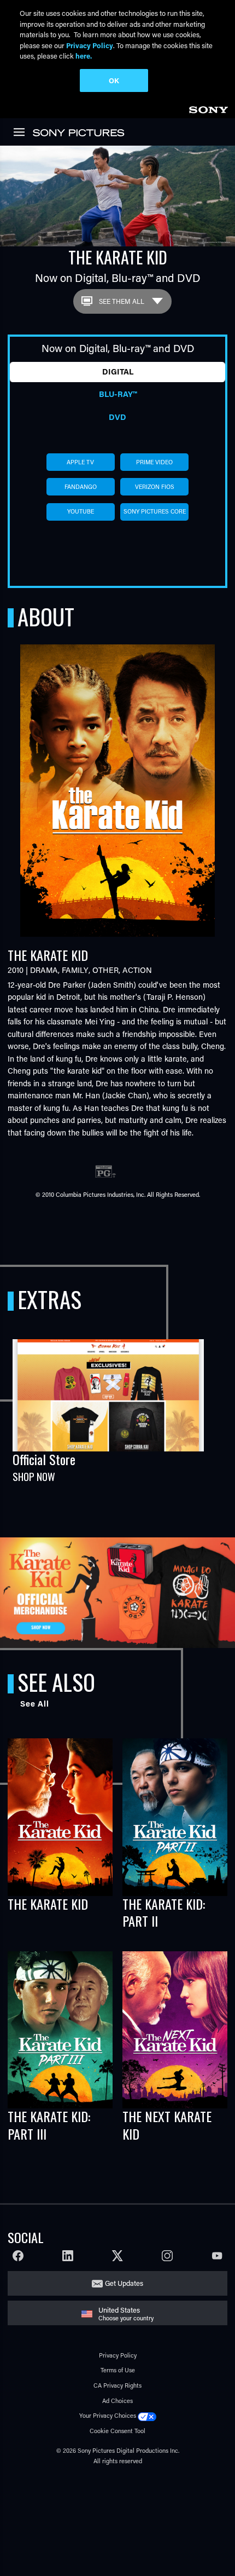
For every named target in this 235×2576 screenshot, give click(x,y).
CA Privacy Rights (117, 2385)
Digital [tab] (118, 371)
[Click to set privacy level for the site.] (147, 2415)
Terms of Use (118, 2370)
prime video (154, 462)
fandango (81, 487)
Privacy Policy (118, 2355)
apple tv (80, 462)
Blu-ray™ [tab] (118, 394)
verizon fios (155, 487)
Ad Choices (117, 2401)
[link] (208, 108)
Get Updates (124, 2283)
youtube (81, 511)
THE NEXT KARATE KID (167, 2125)
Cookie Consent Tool (117, 2431)
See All (35, 1704)
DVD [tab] (117, 417)
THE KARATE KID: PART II (164, 1912)
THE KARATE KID (48, 1904)
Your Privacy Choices (108, 2415)
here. (84, 56)
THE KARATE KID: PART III (49, 2125)
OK (114, 80)
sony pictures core (155, 511)
